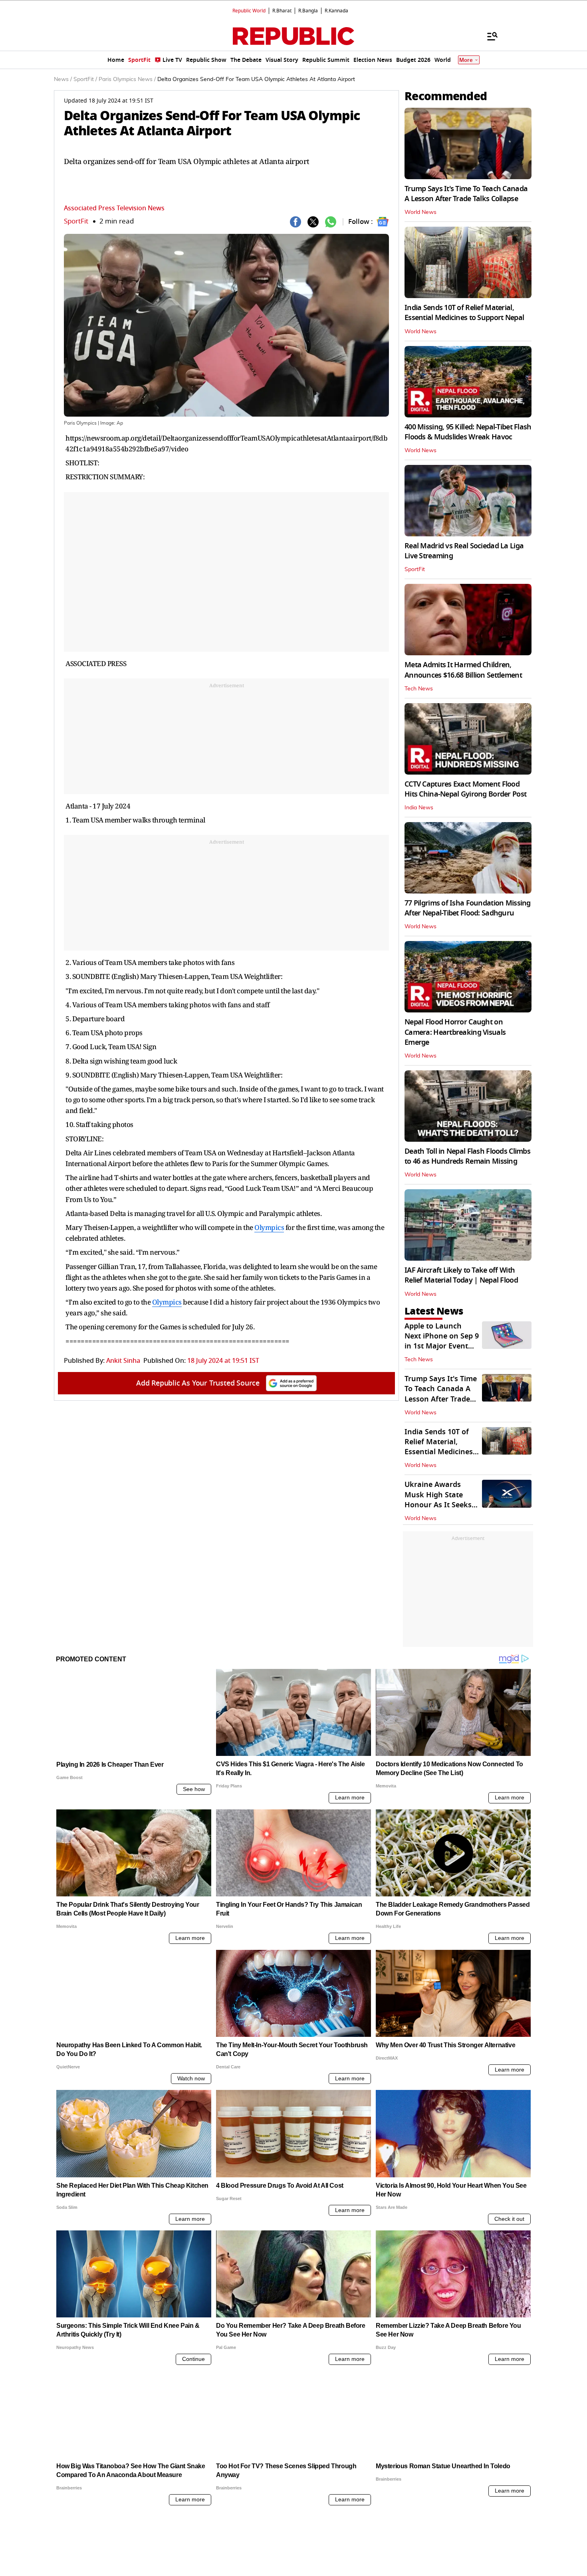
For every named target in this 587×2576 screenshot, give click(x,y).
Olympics (269, 1227)
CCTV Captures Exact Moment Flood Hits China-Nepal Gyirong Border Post (465, 789)
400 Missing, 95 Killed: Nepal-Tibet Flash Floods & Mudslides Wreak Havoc (468, 432)
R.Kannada (336, 11)
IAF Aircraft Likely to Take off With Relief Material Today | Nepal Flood (461, 1275)
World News (420, 212)
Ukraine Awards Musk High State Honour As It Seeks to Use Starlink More (440, 1500)
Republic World (249, 11)
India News (419, 808)
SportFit (76, 221)
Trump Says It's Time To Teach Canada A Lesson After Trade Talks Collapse (466, 194)
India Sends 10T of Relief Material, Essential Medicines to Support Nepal (464, 313)
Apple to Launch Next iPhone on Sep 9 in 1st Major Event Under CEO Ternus (442, 1341)
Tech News (419, 689)
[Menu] (488, 36)
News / (63, 79)
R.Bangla (308, 11)
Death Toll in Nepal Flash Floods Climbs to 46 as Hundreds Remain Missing (467, 1156)
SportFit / (85, 79)
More (466, 60)
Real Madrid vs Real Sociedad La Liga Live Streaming (464, 551)
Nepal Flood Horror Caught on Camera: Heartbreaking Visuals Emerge (455, 1032)
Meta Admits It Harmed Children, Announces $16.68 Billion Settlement (463, 670)
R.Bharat (282, 11)
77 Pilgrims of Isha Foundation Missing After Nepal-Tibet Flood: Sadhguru (468, 908)
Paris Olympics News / (127, 79)
